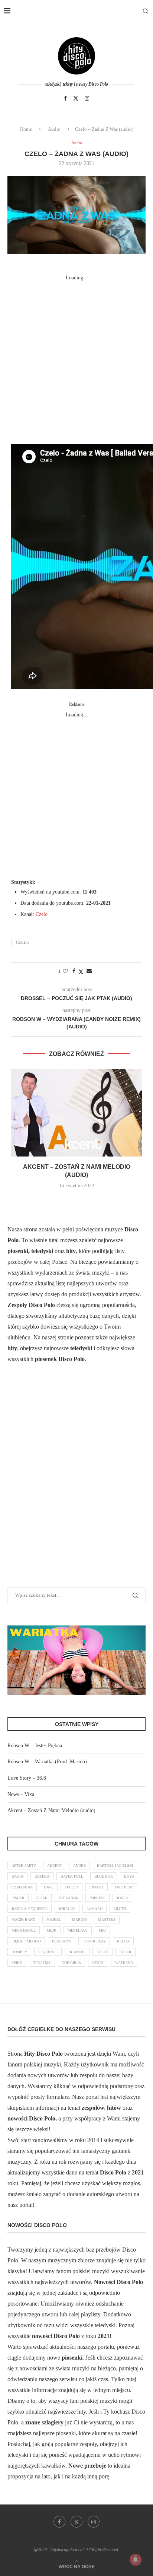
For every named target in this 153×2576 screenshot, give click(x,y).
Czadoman (22, 1887)
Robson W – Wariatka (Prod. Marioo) (47, 1762)
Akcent (55, 1866)
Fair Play (124, 1887)
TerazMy (42, 1963)
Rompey (19, 1952)
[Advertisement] (76, 360)
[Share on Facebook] (74, 971)
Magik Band (23, 1920)
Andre (79, 1866)
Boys (129, 1876)
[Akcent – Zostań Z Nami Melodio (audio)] (76, 1113)
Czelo (42, 914)
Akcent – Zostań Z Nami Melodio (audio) (51, 1810)
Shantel (77, 1952)
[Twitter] (76, 98)
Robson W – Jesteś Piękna (35, 1746)
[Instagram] (87, 98)
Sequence (48, 1952)
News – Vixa (21, 1794)
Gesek (42, 1898)
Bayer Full (72, 1876)
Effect (71, 1887)
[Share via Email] (89, 971)
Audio (54, 129)
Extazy (97, 1887)
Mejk (52, 1930)
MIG (102, 1930)
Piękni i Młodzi (26, 1941)
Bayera (42, 1876)
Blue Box (104, 1876)
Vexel (98, 1963)
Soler (126, 1952)
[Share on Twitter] (81, 972)
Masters (107, 1920)
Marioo (79, 1920)
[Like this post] (65, 971)
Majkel (54, 1920)
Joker (122, 1898)
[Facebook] (65, 98)
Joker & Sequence (30, 1909)
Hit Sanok (69, 1898)
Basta (17, 1876)
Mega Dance (24, 1930)
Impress (97, 1898)
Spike (17, 1963)
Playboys (62, 1941)
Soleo (102, 1952)
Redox (123, 1941)
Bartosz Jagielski (115, 1866)
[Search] (146, 11)
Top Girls (71, 1963)
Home (26, 129)
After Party (24, 1866)
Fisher (18, 1898)
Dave (49, 1887)
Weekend (124, 1963)
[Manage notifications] (136, 2560)
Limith (120, 1909)
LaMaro (95, 1909)
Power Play (94, 1941)
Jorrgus (67, 1909)
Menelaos (78, 1930)
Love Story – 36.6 (27, 1778)
